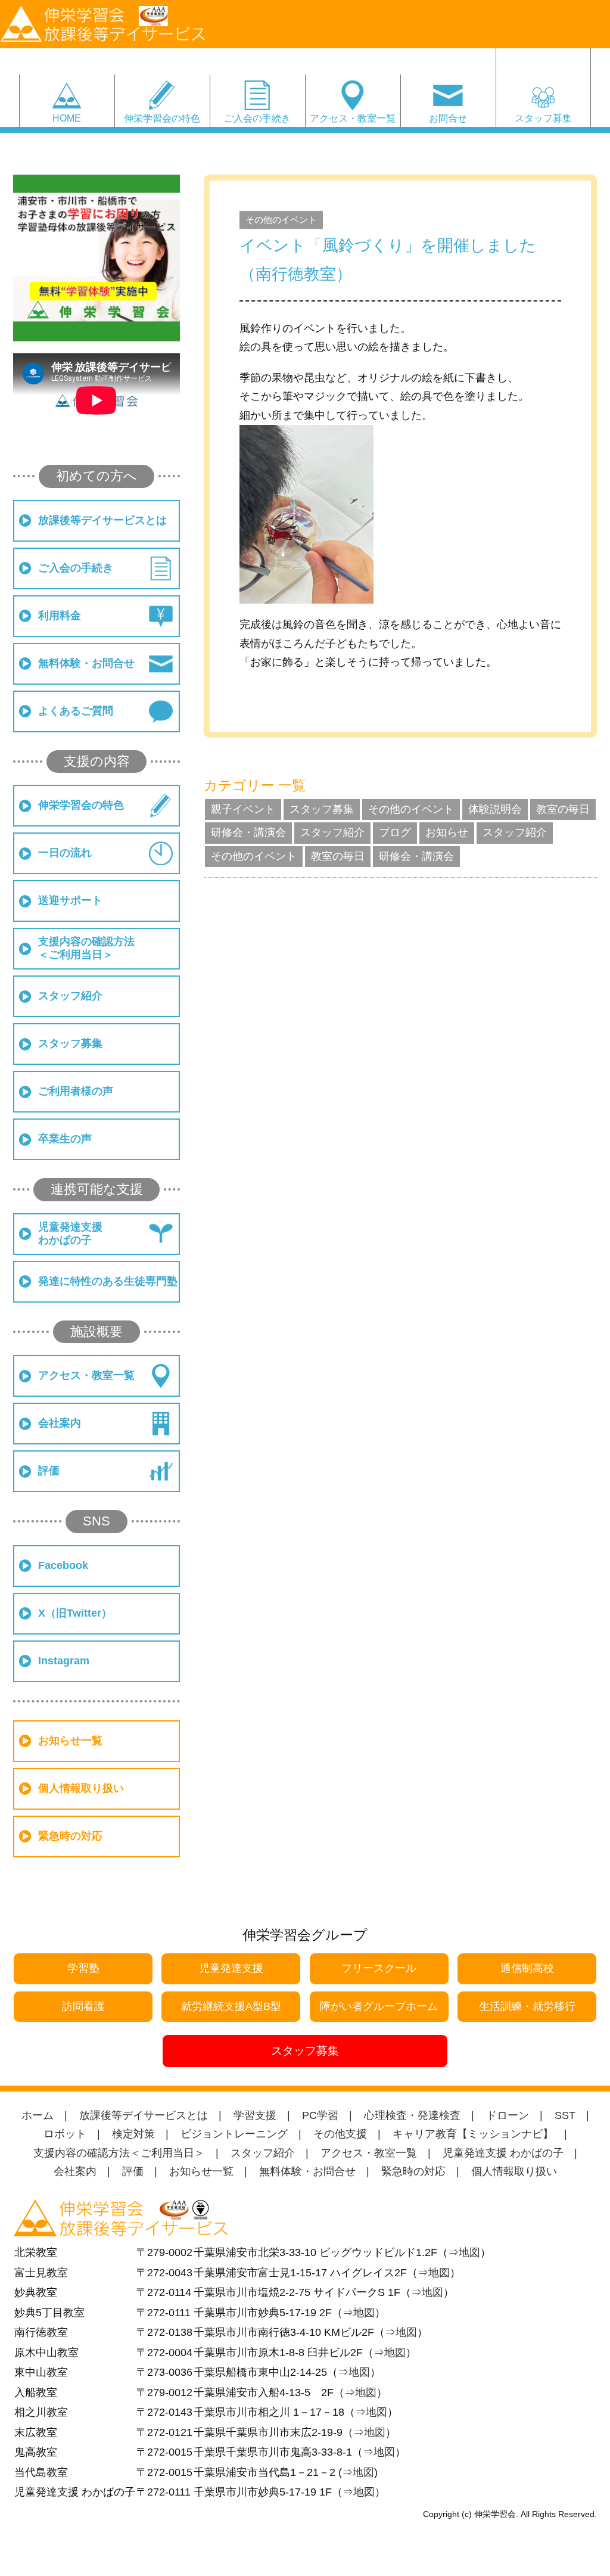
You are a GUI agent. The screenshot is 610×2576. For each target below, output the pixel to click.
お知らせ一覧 (70, 1741)
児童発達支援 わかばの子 (503, 2153)
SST (565, 2115)
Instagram (64, 1661)
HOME (67, 118)
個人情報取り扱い (81, 1788)
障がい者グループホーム (379, 2006)
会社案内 (60, 1423)
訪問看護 (83, 2006)
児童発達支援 (231, 1968)
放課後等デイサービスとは (102, 520)
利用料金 (60, 616)
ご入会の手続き (257, 118)
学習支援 (255, 2115)
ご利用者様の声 (76, 1091)
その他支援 (340, 2134)
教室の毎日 (563, 809)
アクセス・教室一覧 (353, 118)
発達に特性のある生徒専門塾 (108, 1281)
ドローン (508, 2115)
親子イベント (243, 809)
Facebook (63, 1565)
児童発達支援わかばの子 (70, 1233)
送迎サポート (70, 900)
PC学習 (320, 2115)
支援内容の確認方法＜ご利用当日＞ (86, 948)
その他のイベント (281, 220)
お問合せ (448, 118)
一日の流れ (65, 853)
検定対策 (133, 2134)
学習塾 (83, 1968)
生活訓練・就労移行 (527, 2006)
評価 (49, 1471)
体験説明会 (495, 809)
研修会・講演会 (248, 832)
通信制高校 (527, 1968)
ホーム (38, 2115)
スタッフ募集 (543, 118)
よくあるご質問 (76, 711)
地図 (469, 2252)
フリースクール (379, 1968)
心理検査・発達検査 (412, 2115)
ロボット (65, 2134)
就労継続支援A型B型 (231, 2006)
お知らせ (447, 832)
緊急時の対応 (70, 1836)
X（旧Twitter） (75, 1613)
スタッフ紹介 (70, 996)
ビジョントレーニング (234, 2134)
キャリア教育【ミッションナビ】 (473, 2134)
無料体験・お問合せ (86, 663)
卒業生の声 (65, 1139)
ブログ (395, 832)
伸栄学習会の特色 (162, 118)
